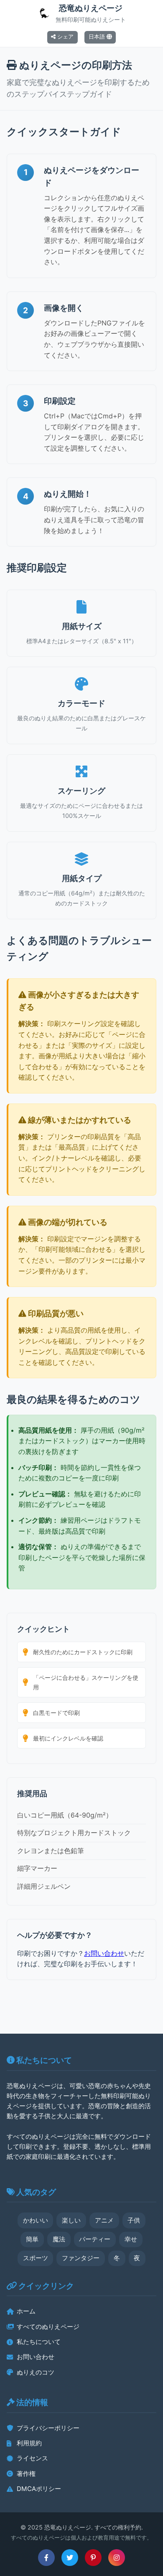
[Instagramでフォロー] (117, 2558)
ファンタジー (81, 2258)
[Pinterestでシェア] (93, 2558)
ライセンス (32, 2458)
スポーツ (36, 2258)
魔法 (59, 2239)
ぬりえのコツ (36, 2372)
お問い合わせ (104, 1953)
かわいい (36, 2220)
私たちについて (39, 2342)
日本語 (98, 37)
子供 (134, 2220)
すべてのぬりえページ (48, 2327)
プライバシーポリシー (48, 2428)
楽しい (71, 2220)
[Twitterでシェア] (70, 2558)
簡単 (32, 2239)
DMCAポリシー (39, 2489)
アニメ (104, 2220)
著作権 (26, 2474)
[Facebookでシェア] (46, 2558)
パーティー (95, 2239)
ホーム (26, 2311)
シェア (65, 37)
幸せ (131, 2239)
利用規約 (29, 2443)
